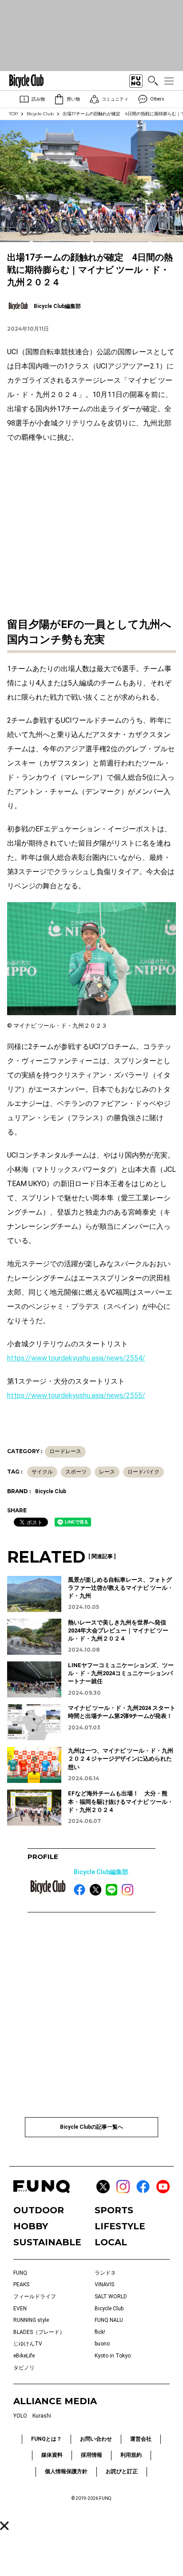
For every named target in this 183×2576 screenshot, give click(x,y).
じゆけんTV (28, 2344)
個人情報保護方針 (66, 2471)
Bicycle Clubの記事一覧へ (91, 2127)
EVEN (20, 2309)
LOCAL (111, 2242)
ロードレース (65, 1451)
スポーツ (76, 1472)
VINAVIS (104, 2284)
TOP (13, 114)
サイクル (42, 1472)
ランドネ (105, 2273)
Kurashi (42, 2416)
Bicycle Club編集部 (101, 1872)
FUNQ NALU (109, 2320)
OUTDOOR (39, 2210)
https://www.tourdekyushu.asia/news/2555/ (76, 1395)
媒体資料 (52, 2455)
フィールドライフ (35, 2297)
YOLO (20, 2416)
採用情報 (91, 2455)
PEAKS (21, 2284)
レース (107, 1472)
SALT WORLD (111, 2297)
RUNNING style (31, 2320)
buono (102, 2344)
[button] (4, 2526)
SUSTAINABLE (47, 2242)
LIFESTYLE (120, 2226)
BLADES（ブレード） (39, 2332)
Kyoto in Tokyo (113, 2356)
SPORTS (114, 2210)
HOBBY (31, 2226)
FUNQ (20, 2273)
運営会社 (141, 2439)
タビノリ (24, 2368)
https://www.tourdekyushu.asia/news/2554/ (76, 1358)
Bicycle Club (40, 114)
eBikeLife (24, 2356)
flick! (100, 2332)
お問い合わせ (96, 2439)
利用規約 (131, 2455)
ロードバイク (143, 1472)
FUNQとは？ (46, 2439)
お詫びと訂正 (122, 2471)
